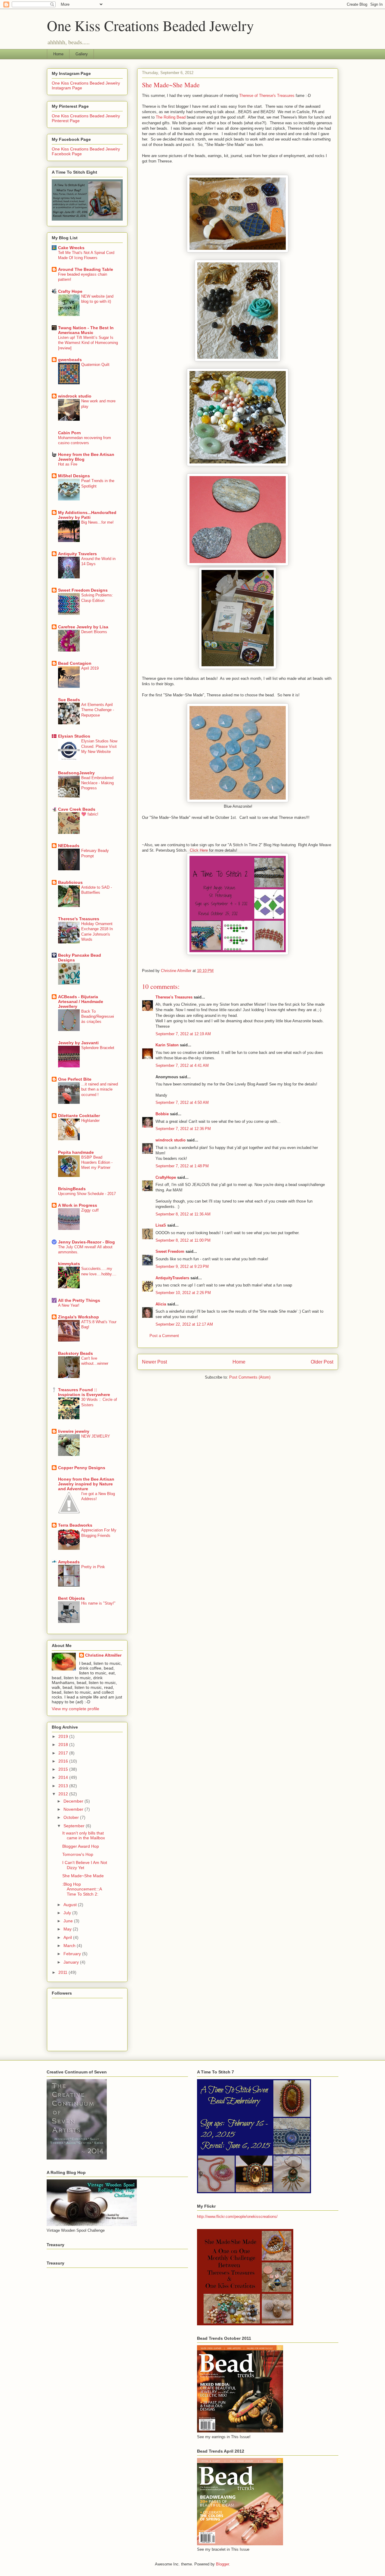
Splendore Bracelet (98, 1048)
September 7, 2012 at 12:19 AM (183, 1034)
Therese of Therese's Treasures (267, 96)
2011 (63, 1972)
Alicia (161, 1304)
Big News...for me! (97, 522)
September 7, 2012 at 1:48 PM (182, 1166)
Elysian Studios (74, 736)
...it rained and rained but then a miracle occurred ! (100, 1089)
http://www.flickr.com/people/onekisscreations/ (237, 2217)
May (68, 1929)
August (71, 1905)
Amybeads (69, 1562)
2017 (64, 1753)
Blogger (222, 2564)
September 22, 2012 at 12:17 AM (184, 1324)
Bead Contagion (75, 663)
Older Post (322, 1362)
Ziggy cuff (90, 1210)
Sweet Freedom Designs (83, 590)
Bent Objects (71, 1598)
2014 (64, 1777)
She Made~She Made (83, 1876)
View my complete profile (75, 1709)
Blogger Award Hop (81, 1846)
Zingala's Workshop (79, 1317)
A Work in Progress (78, 1205)
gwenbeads (70, 360)
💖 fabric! (90, 814)
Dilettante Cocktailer (79, 1116)
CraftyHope (166, 1177)
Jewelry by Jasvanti (78, 1043)
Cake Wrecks (71, 248)
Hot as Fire (68, 464)
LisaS (161, 1225)
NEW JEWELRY (96, 1436)
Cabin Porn (69, 433)
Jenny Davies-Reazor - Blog (86, 1242)
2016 (64, 1761)
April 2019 (90, 668)
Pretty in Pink (93, 1567)
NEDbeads (69, 846)
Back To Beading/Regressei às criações (98, 1017)
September (75, 1826)
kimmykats (69, 1264)
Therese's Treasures (174, 997)
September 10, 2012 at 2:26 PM (183, 1293)
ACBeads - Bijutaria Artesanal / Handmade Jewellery (81, 1002)
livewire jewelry (74, 1431)
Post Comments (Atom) (250, 1377)
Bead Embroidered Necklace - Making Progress (97, 783)
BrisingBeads (72, 1189)
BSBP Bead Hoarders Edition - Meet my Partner (97, 1163)
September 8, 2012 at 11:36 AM (183, 1214)
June (69, 1921)
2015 (64, 1769)
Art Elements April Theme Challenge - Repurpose (98, 710)
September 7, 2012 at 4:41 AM (182, 1065)
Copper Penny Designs (82, 1468)
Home (58, 54)
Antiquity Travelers (77, 554)
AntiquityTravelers (172, 1278)
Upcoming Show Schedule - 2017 (87, 1194)
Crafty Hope (70, 291)
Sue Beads (69, 700)
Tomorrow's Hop (78, 1854)
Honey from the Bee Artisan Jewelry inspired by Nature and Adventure (86, 1484)
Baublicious (70, 882)
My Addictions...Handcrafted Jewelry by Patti (87, 515)
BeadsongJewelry (76, 773)
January (72, 1962)
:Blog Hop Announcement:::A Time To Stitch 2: (82, 1889)
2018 (64, 1745)
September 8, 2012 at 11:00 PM (183, 1240)
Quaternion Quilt (95, 365)
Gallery (82, 54)
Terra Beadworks (75, 1525)
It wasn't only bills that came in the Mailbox (84, 1836)
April (68, 1937)
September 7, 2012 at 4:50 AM (182, 1102)
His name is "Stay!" (98, 1603)
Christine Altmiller (103, 1655)
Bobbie (162, 1114)
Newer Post (154, 1362)
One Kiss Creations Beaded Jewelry (150, 25)
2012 (64, 1794)
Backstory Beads (75, 1353)
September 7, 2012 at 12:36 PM (183, 1129)
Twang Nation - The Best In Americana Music (86, 330)
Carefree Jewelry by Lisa (83, 627)
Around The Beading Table (86, 269)
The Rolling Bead (171, 117)
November (74, 1809)
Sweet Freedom (170, 1251)
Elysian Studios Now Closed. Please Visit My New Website (99, 746)
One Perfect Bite (75, 1079)
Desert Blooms (94, 632)
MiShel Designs (74, 476)
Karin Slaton (167, 1045)
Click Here (199, 850)
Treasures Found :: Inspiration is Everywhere (84, 1392)
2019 (64, 1736)
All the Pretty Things (79, 1300)
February (73, 1954)
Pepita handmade (76, 1152)
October (72, 1817)
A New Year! (69, 1305)
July (68, 1913)
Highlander (90, 1121)
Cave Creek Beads (77, 809)
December (74, 1801)
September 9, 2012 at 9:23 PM (182, 1266)
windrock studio (171, 1140)
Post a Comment (164, 1336)
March (70, 1946)
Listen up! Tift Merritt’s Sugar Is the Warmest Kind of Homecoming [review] (88, 343)
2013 (64, 1786)
